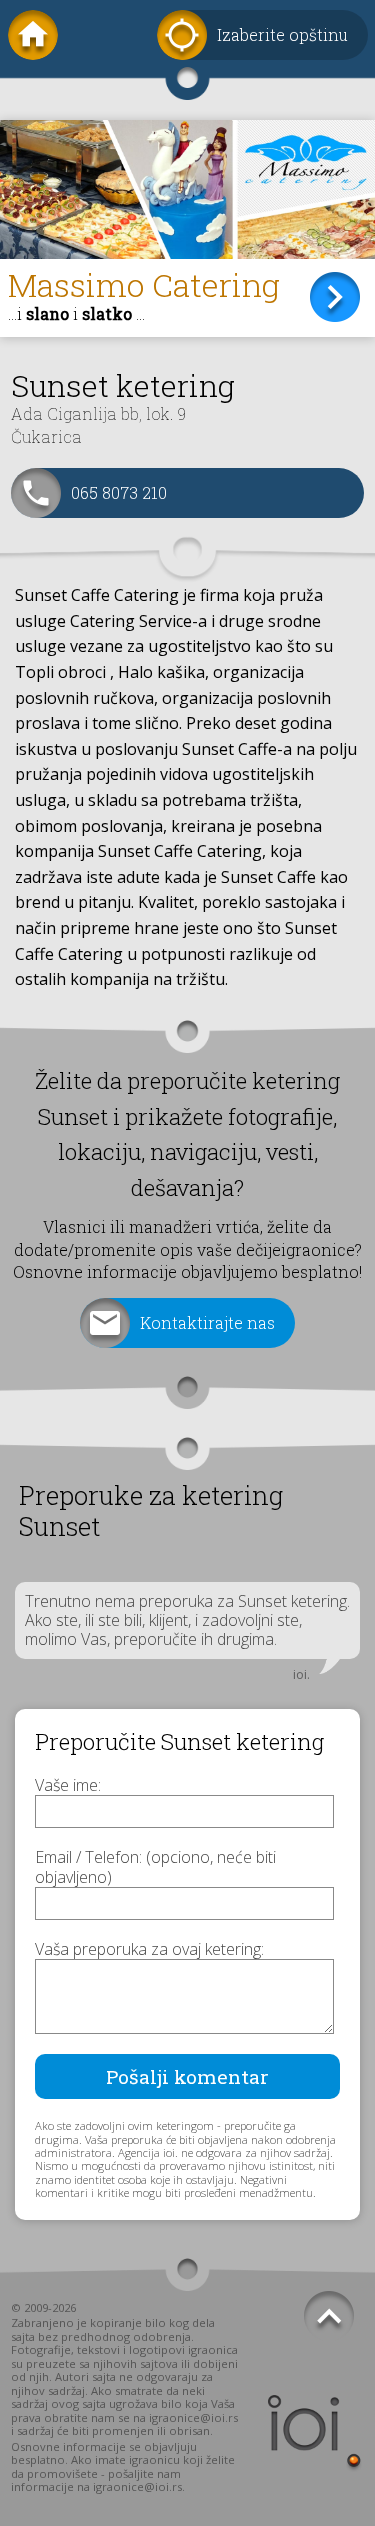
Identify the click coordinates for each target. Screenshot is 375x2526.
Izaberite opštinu (282, 34)
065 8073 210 (119, 492)
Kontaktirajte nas (207, 1322)
